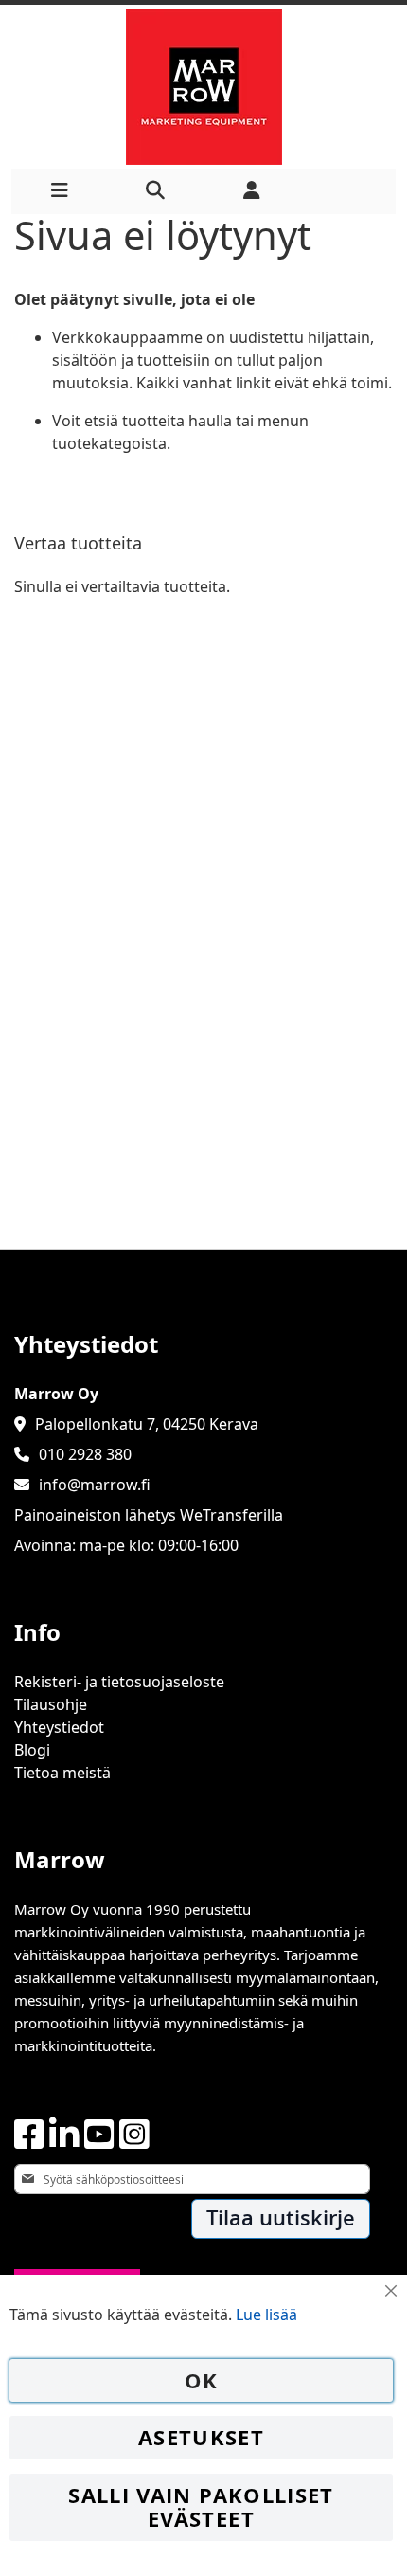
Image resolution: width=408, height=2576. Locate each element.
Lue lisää (266, 2315)
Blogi (32, 1750)
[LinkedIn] (64, 2135)
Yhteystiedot (59, 1727)
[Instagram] (134, 2135)
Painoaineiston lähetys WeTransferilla (149, 1515)
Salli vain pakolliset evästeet (201, 2507)
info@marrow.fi (95, 1485)
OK (202, 2380)
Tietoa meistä (62, 1773)
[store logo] (204, 87)
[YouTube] (99, 2135)
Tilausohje (51, 1704)
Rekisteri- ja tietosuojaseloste (119, 1682)
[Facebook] (29, 2135)
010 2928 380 (85, 1454)
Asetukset (201, 2437)
